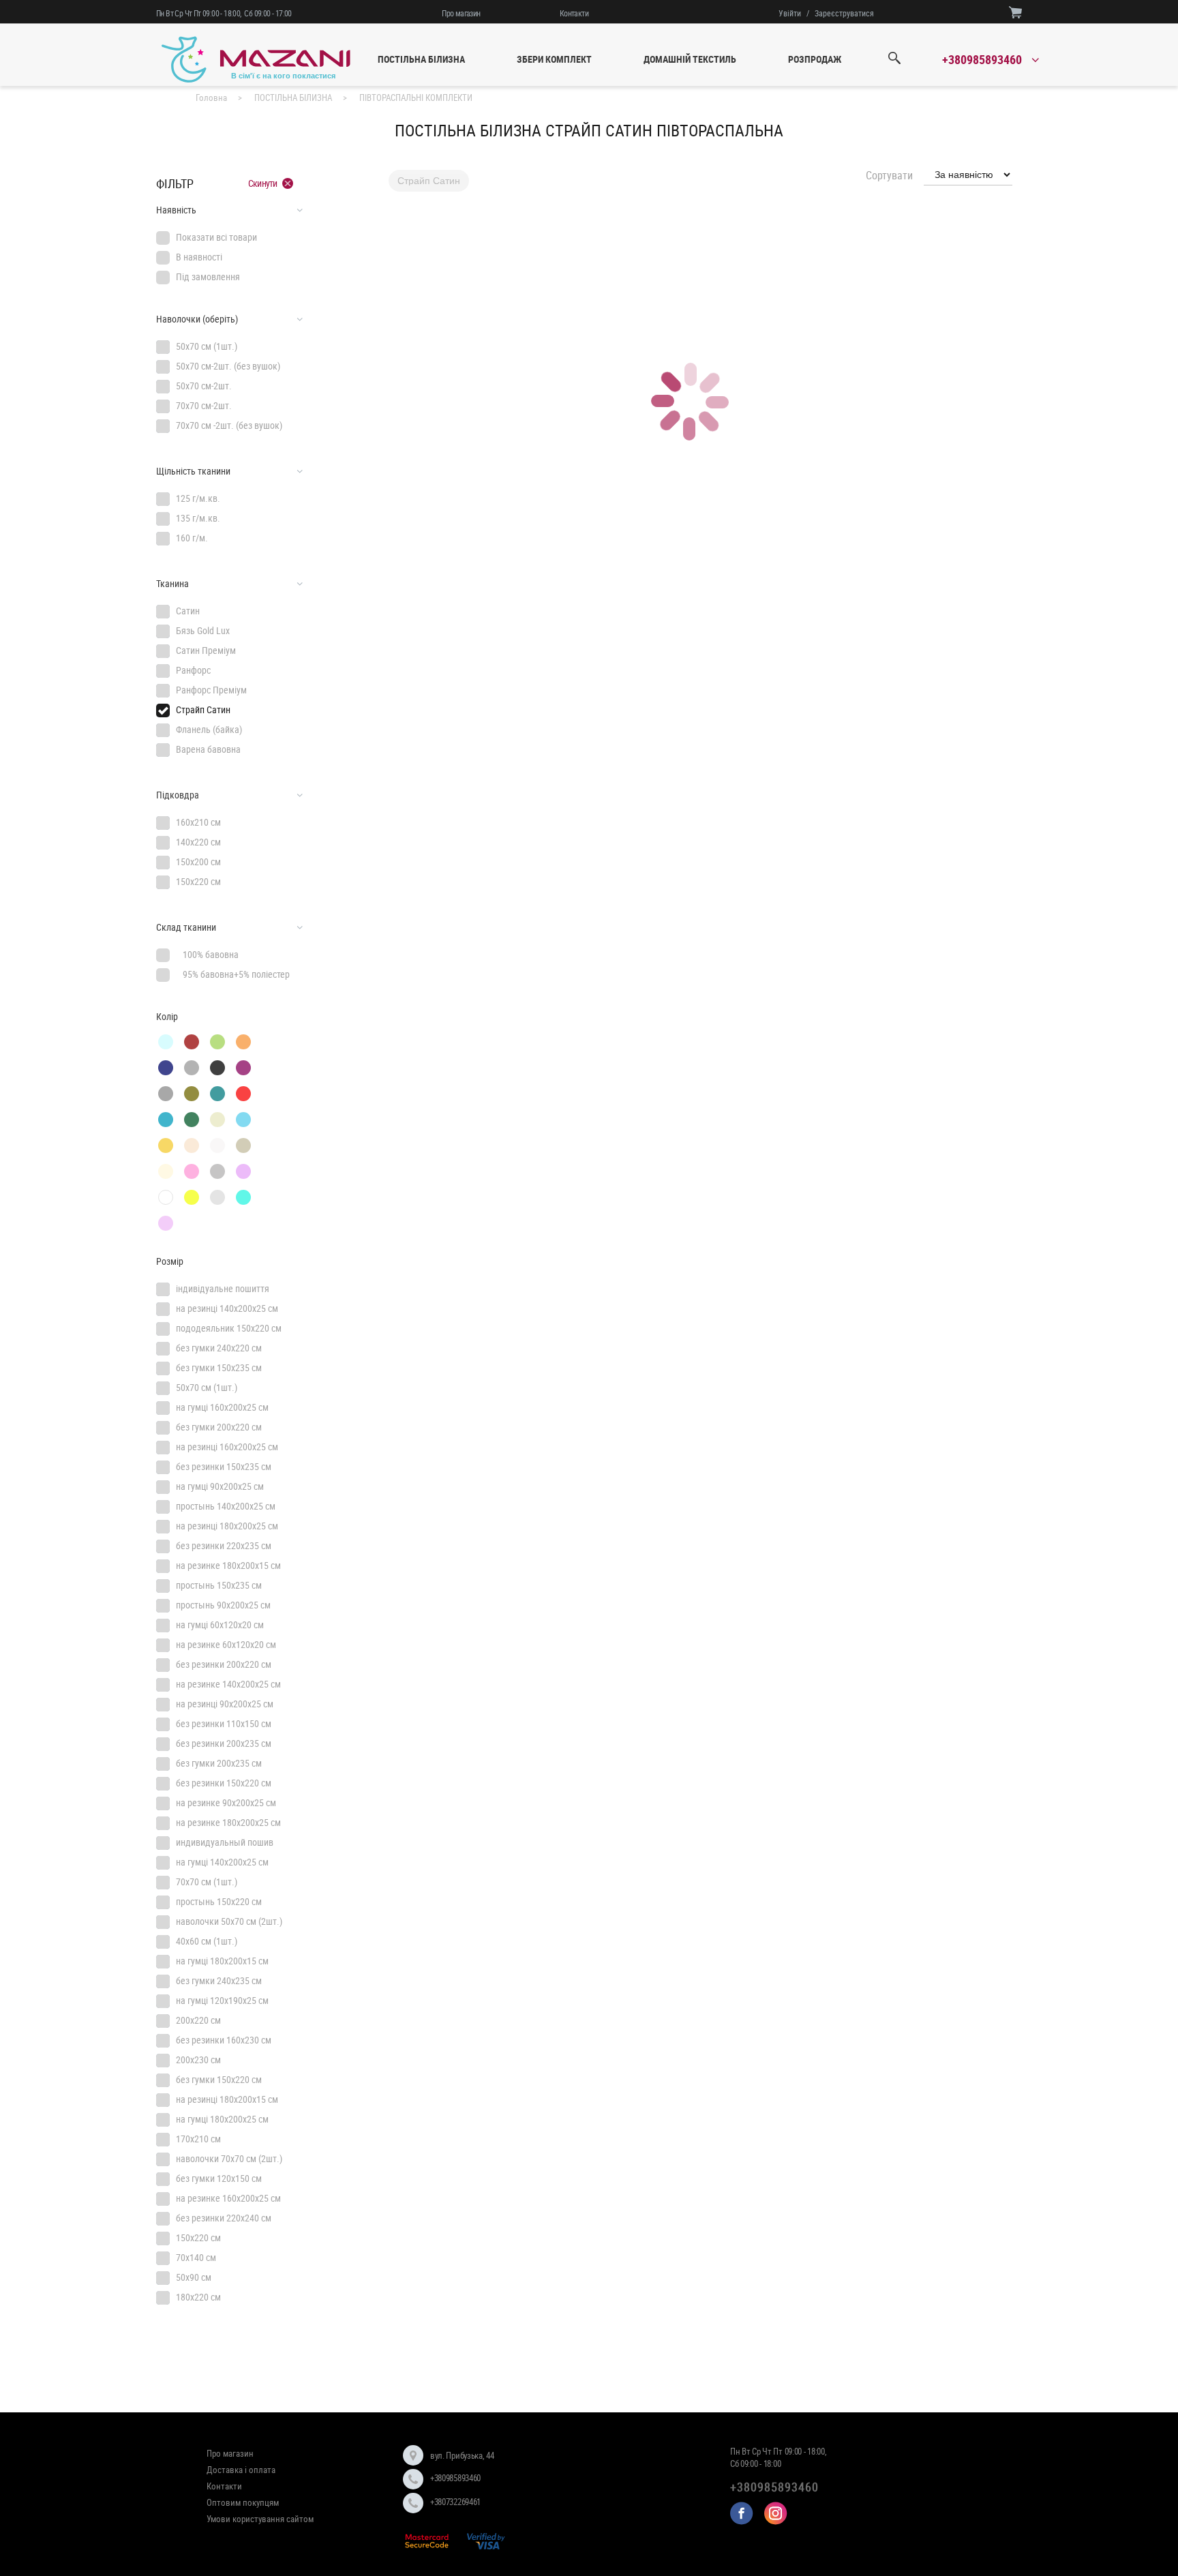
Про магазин (461, 13)
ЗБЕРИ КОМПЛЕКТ (554, 59)
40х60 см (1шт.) (207, 1941)
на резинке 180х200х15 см (228, 1565)
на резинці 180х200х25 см (227, 1526)
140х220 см (198, 842)
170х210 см (198, 2139)
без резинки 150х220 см (224, 1783)
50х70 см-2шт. (204, 386)
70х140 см (196, 2257)
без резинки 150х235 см (224, 1466)
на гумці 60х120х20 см (220, 1624)
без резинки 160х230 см (224, 2040)
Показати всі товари (216, 237)
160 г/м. (192, 538)
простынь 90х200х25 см (223, 1605)
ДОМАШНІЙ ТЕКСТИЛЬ (690, 59)
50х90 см (194, 2277)
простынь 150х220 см (219, 1901)
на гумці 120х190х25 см (222, 2000)
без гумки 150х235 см (219, 1367)
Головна (211, 98)
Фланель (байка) (209, 729)
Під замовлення (208, 276)
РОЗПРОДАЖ (815, 59)
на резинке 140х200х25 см (228, 1684)
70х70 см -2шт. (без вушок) (229, 425)
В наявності (199, 257)
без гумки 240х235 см (219, 1980)
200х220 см (198, 2020)
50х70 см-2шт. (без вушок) (228, 366)
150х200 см (198, 862)
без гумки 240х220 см (219, 1348)
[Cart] (1015, 12)
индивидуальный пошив (225, 1842)
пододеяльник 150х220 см (229, 1328)
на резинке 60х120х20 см (226, 1644)
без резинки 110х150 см (224, 1723)
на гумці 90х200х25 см (220, 1486)
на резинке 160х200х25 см (228, 2198)
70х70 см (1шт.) (207, 1882)
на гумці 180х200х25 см (222, 2119)
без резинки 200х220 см (224, 1664)
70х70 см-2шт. (204, 405)
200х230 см (198, 2060)
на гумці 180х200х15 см (222, 1961)
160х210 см (198, 822)
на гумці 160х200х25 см (222, 1407)
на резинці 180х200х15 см (227, 2099)
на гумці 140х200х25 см (222, 1862)
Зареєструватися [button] (844, 13)
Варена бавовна (208, 749)
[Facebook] (742, 2513)
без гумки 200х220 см (219, 1427)
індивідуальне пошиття (223, 1288)
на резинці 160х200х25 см (227, 1447)
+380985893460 (455, 2478)
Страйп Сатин (203, 709)
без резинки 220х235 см (224, 1545)
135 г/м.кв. (198, 518)
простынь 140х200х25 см (226, 1506)
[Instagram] (776, 2513)
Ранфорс (193, 670)
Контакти (574, 13)
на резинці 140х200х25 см (227, 1308)
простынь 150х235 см (219, 1585)
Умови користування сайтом (260, 2519)
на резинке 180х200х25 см (228, 1822)
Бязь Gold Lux (203, 630)
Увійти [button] (790, 13)
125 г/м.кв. (198, 498)
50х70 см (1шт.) (207, 346)
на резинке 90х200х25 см (226, 1802)
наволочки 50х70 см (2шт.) (229, 1921)
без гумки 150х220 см (219, 2079)
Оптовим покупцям (243, 2502)
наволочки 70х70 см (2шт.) (229, 2158)
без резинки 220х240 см (224, 2218)
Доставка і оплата (241, 2470)
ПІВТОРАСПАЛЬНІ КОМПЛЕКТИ (416, 98)
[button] (229, 210)
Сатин (188, 611)
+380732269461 (455, 2502)
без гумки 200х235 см (219, 1763)
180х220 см (198, 2297)
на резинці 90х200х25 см (225, 1704)
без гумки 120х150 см (219, 2178)
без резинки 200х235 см (224, 1743)
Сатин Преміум (206, 650)
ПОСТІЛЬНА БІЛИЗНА (421, 59)
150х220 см (198, 881)
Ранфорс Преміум (211, 690)
